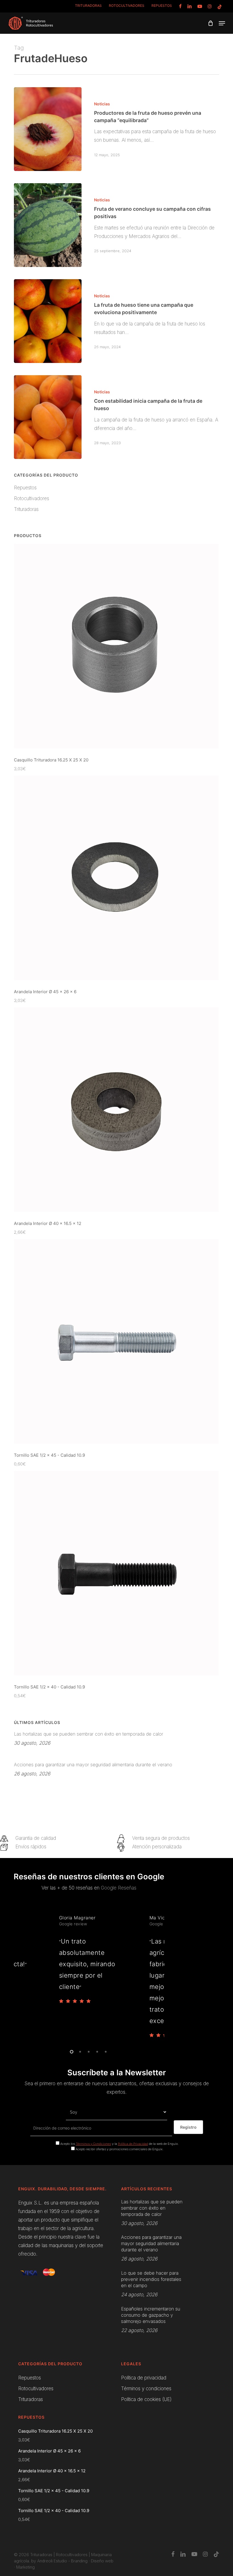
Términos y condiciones (146, 2389)
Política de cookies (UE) (146, 2399)
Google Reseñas (119, 1888)
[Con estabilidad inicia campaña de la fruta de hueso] (48, 417)
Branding (79, 2561)
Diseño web (102, 2561)
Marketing (25, 2567)
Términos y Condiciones (93, 2144)
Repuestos (25, 488)
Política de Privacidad (133, 2144)
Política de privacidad (144, 2378)
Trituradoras (26, 509)
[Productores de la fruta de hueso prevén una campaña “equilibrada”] (48, 129)
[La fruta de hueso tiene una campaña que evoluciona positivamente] (48, 321)
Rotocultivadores (32, 498)
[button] (222, 23)
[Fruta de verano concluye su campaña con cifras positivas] (48, 225)
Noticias (102, 104)
